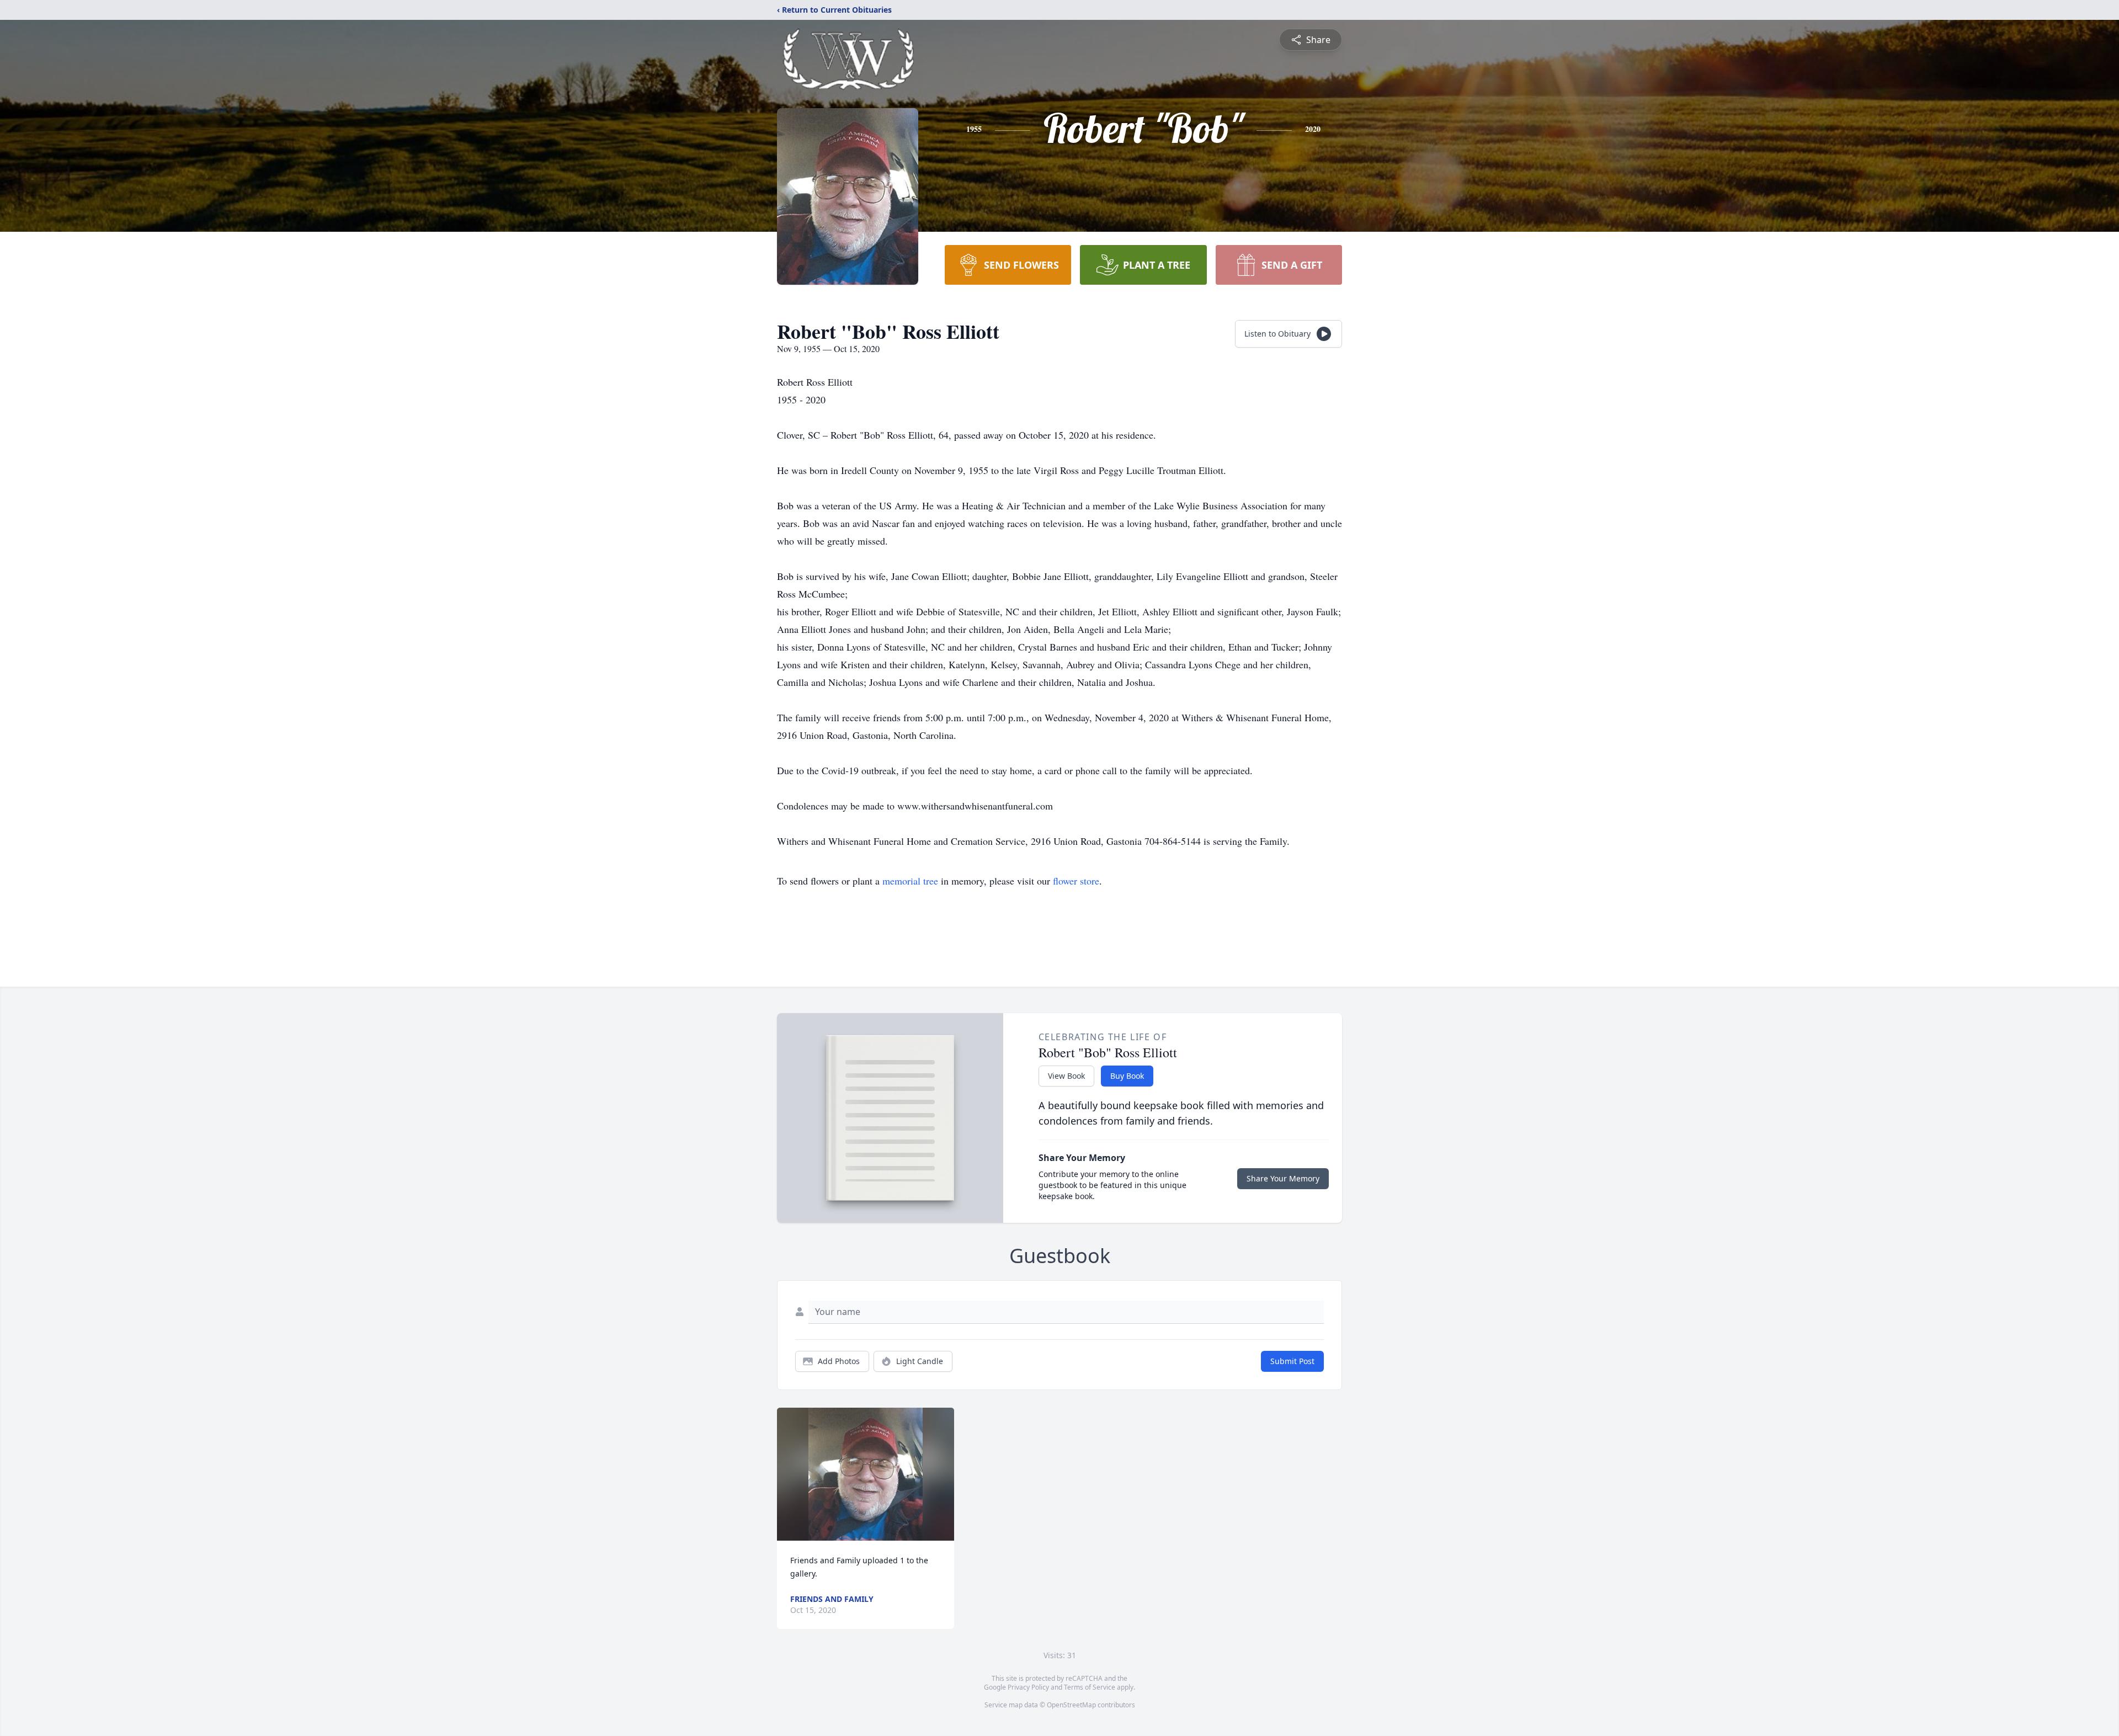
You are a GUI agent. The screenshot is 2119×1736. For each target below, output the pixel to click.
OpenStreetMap (1071, 1705)
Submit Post (1292, 1361)
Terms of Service (1090, 1687)
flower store (1076, 881)
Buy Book (1127, 1076)
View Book (1066, 1076)
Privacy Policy (1028, 1687)
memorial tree (910, 881)
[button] (866, 1474)
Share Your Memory (1283, 1178)
